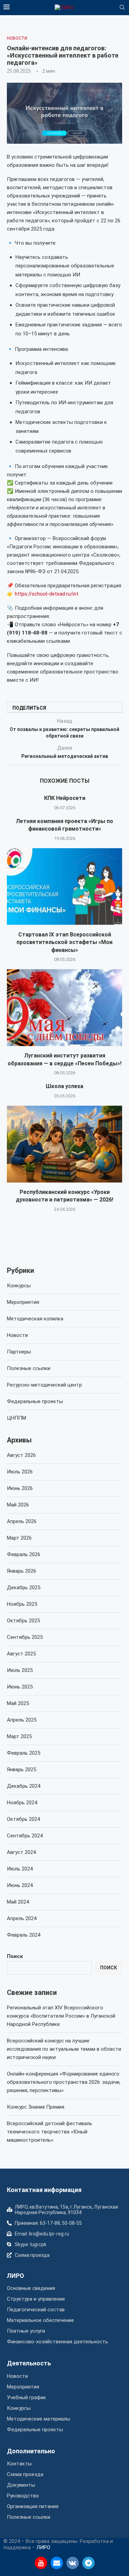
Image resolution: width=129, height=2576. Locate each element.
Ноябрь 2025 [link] (22, 1604)
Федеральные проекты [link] (35, 1401)
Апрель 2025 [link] (22, 1720)
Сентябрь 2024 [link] (25, 1836)
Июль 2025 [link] (20, 1670)
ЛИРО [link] (15, 2276)
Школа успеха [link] (64, 1086)
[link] (64, 8)
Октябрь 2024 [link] (23, 1819)
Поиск (15, 1956)
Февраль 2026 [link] (24, 1554)
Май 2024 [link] (18, 1902)
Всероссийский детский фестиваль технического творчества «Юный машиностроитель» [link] (50, 2132)
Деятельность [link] (29, 2363)
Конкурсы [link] (19, 1286)
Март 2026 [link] (19, 1538)
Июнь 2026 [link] (20, 1488)
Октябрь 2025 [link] (23, 1621)
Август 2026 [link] (21, 1455)
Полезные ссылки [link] (29, 1368)
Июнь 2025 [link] (20, 1687)
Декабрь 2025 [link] (24, 1588)
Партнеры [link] (19, 1352)
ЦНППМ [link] (17, 1418)
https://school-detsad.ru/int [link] (47, 594)
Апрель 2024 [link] (22, 1918)
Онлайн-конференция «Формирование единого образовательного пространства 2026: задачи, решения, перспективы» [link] (64, 2082)
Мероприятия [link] (23, 1302)
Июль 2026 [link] (20, 1472)
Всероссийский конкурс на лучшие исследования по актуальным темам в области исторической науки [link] (64, 2049)
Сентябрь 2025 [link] (25, 1637)
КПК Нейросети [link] (65, 798)
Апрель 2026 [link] (22, 1521)
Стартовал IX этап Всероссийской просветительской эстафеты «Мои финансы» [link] (64, 942)
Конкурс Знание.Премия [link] (36, 2107)
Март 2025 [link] (19, 1736)
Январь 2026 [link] (21, 1571)
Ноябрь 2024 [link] (22, 1803)
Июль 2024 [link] (20, 1869)
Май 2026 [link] (18, 1505)
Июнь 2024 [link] (20, 1885)
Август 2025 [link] (21, 1654)
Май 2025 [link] (18, 1703)
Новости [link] (17, 1335)
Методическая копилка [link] (35, 1319)
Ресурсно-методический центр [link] (44, 1385)
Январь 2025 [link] (21, 1769)
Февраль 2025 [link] (24, 1753)
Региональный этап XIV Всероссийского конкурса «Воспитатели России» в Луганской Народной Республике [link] (61, 2016)
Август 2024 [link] (21, 1852)
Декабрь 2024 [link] (24, 1786)
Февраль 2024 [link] (24, 1935)
